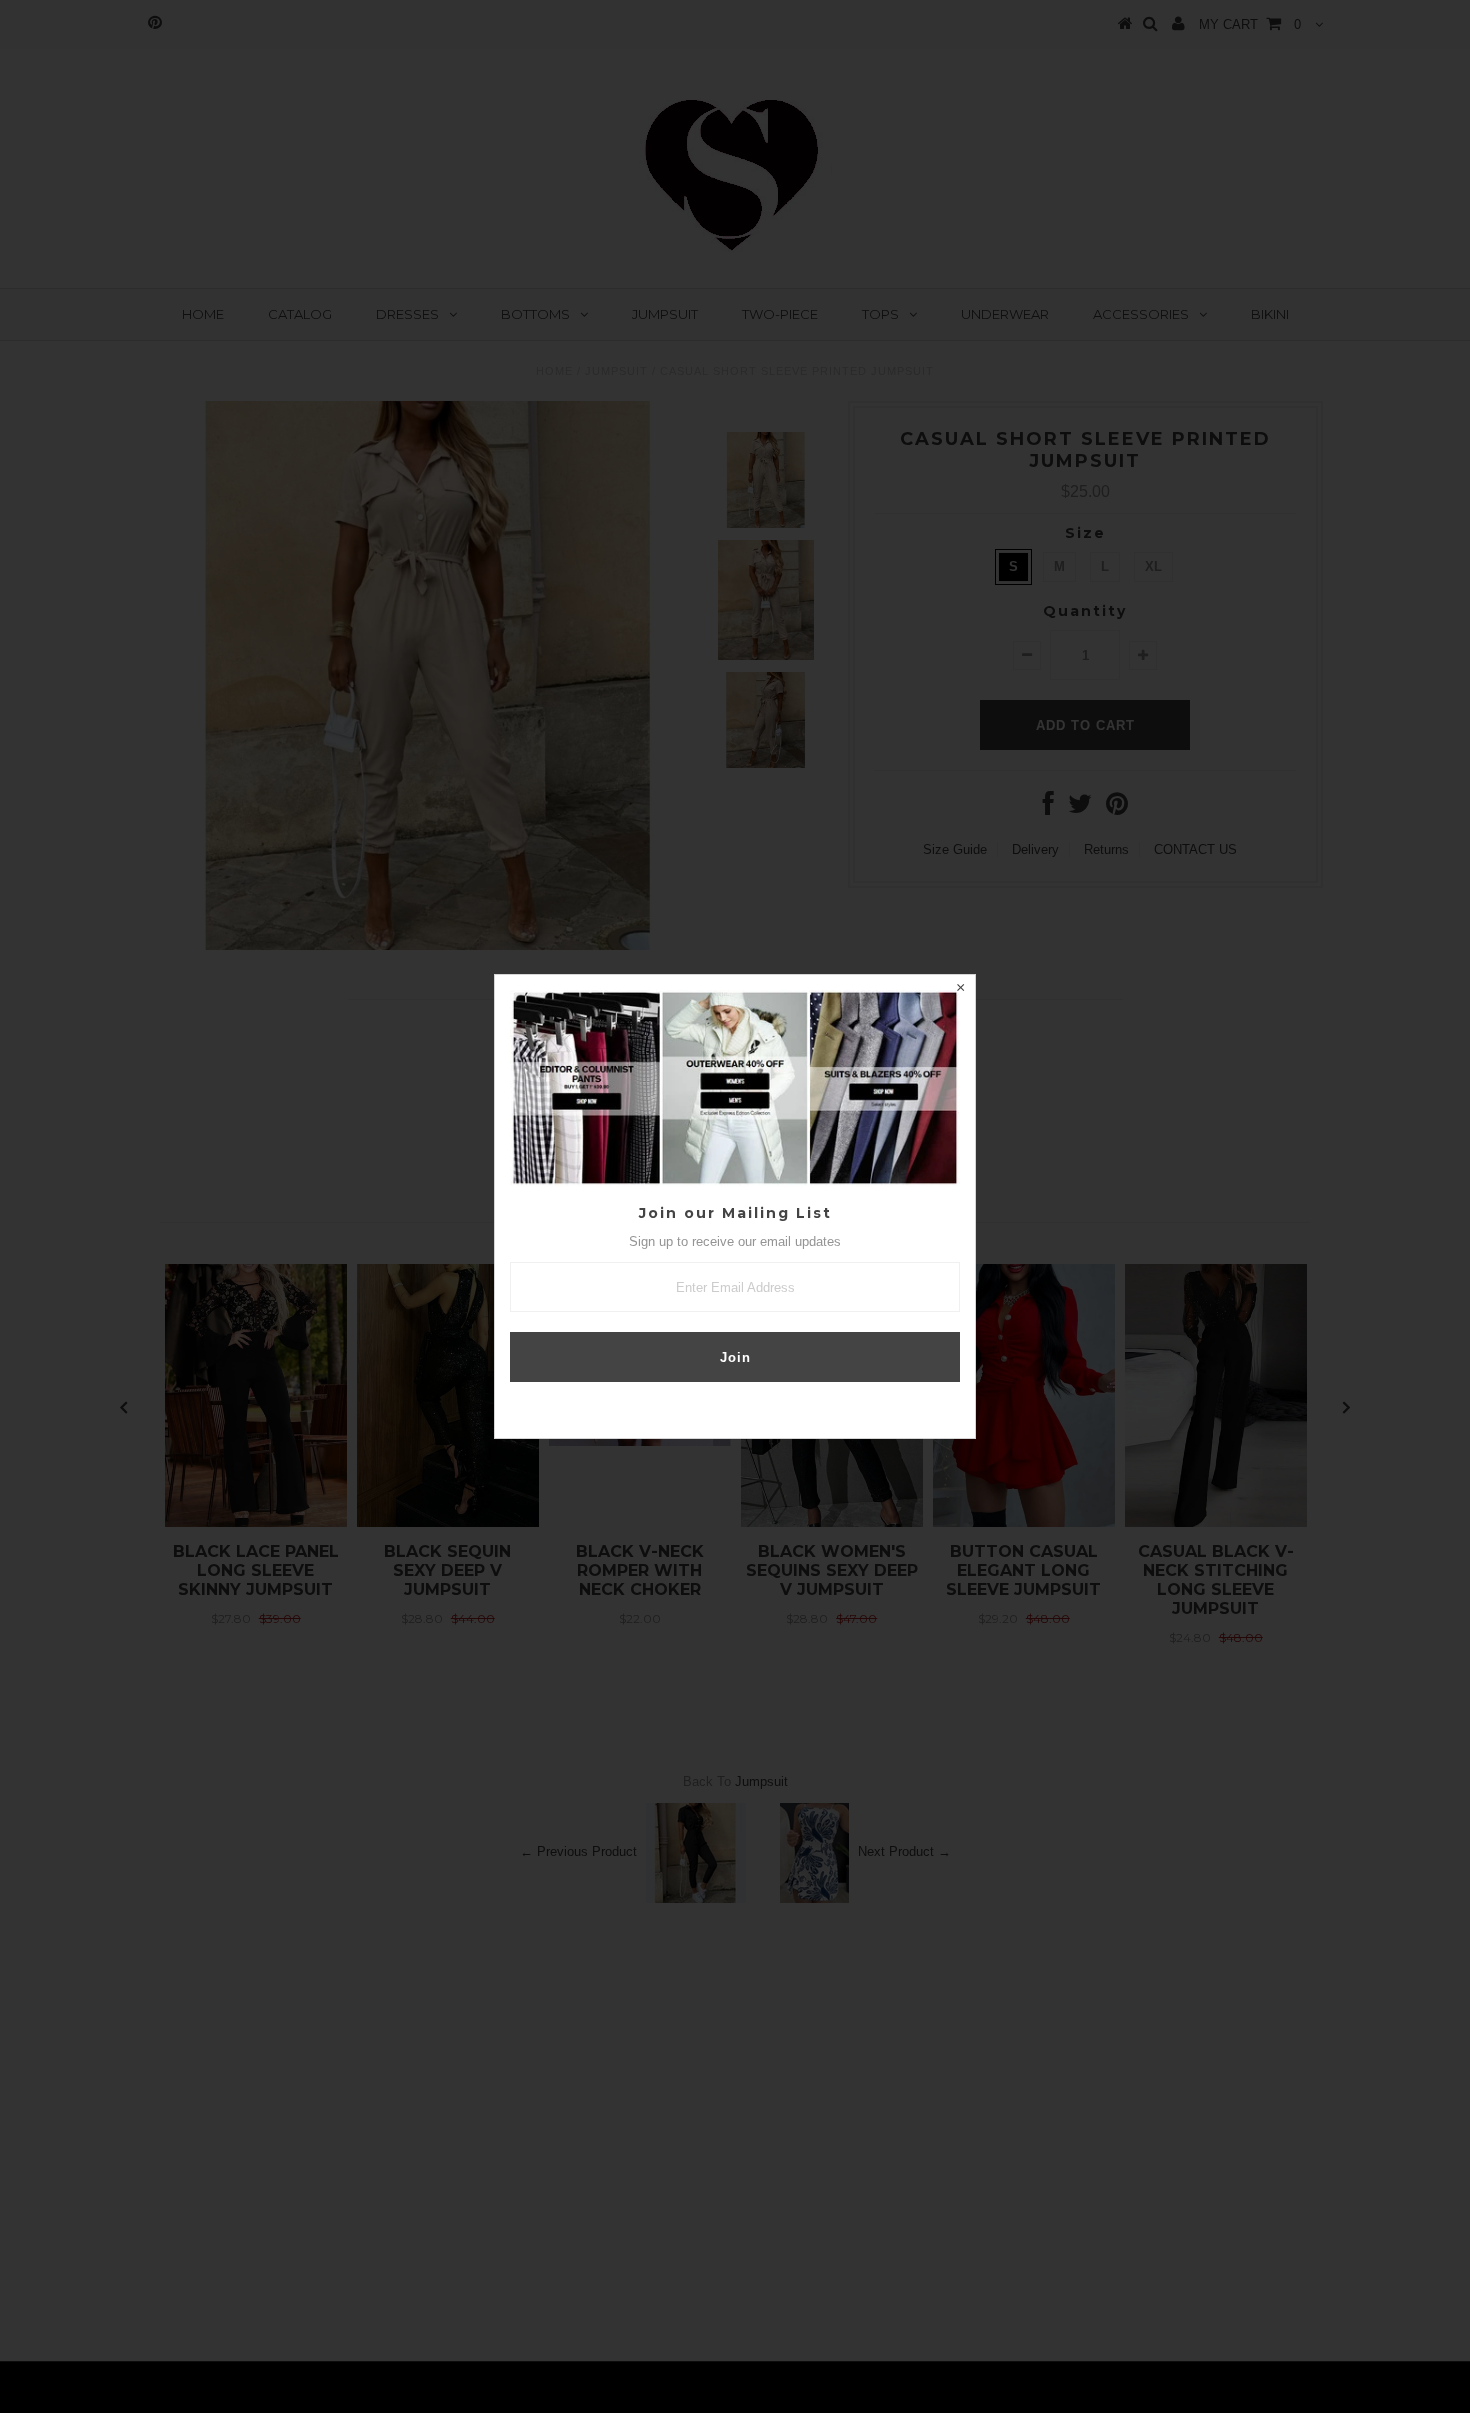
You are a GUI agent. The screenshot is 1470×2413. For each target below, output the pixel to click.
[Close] (960, 990)
